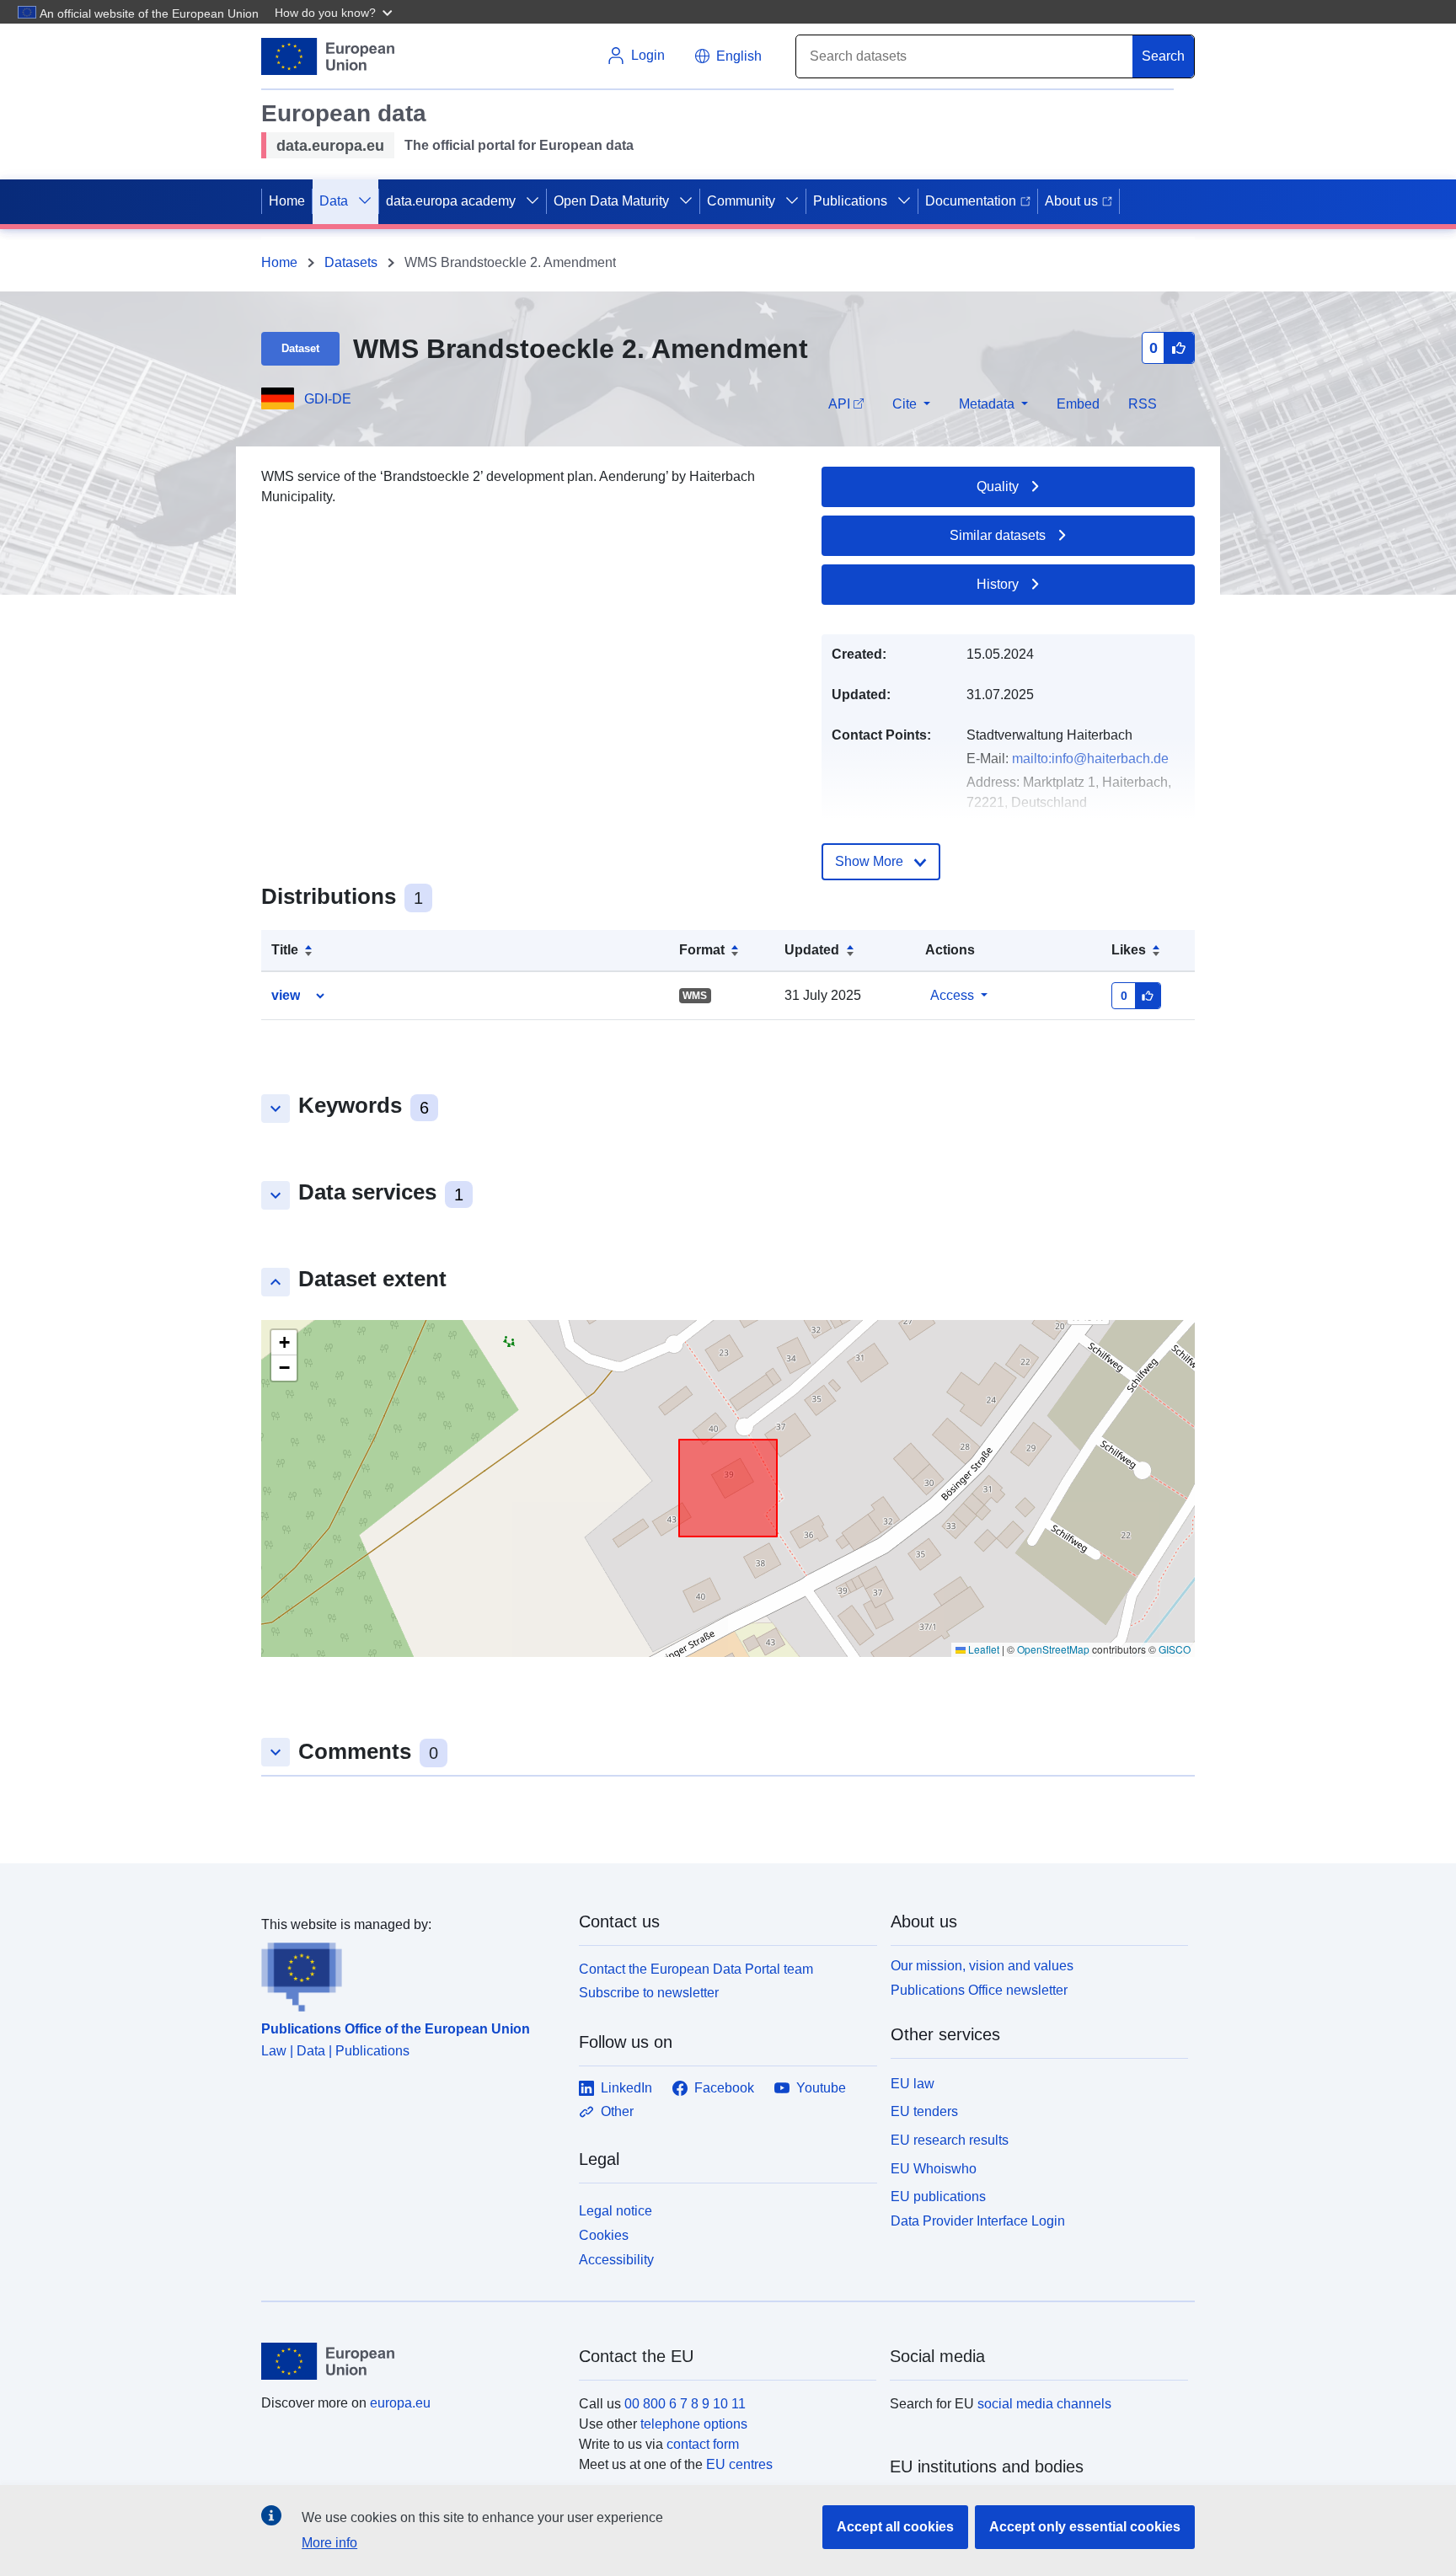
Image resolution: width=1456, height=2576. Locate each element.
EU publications (938, 2197)
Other (617, 2111)
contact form (703, 2444)
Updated (812, 950)
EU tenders (924, 2111)
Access (952, 995)
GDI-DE (328, 399)
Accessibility (616, 2260)
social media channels (1044, 2404)
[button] (335, 12)
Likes (1129, 950)
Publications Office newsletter (979, 1990)
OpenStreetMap (1053, 1649)
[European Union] (410, 2361)
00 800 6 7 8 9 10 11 (685, 2404)
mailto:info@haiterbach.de (1090, 759)
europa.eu (400, 2403)
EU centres (739, 2464)
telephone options (694, 2424)
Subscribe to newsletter (649, 1993)
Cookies (604, 2235)
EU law (913, 2084)
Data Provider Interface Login (978, 2221)
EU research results (950, 2140)
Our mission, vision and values (982, 1966)
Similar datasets (998, 535)
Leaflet (982, 1649)
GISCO (1175, 1649)
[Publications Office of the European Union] (410, 1974)
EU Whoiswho (934, 2169)
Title (285, 950)
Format (702, 950)
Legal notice (616, 2211)
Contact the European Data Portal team (696, 1969)
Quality (998, 486)
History (998, 584)
